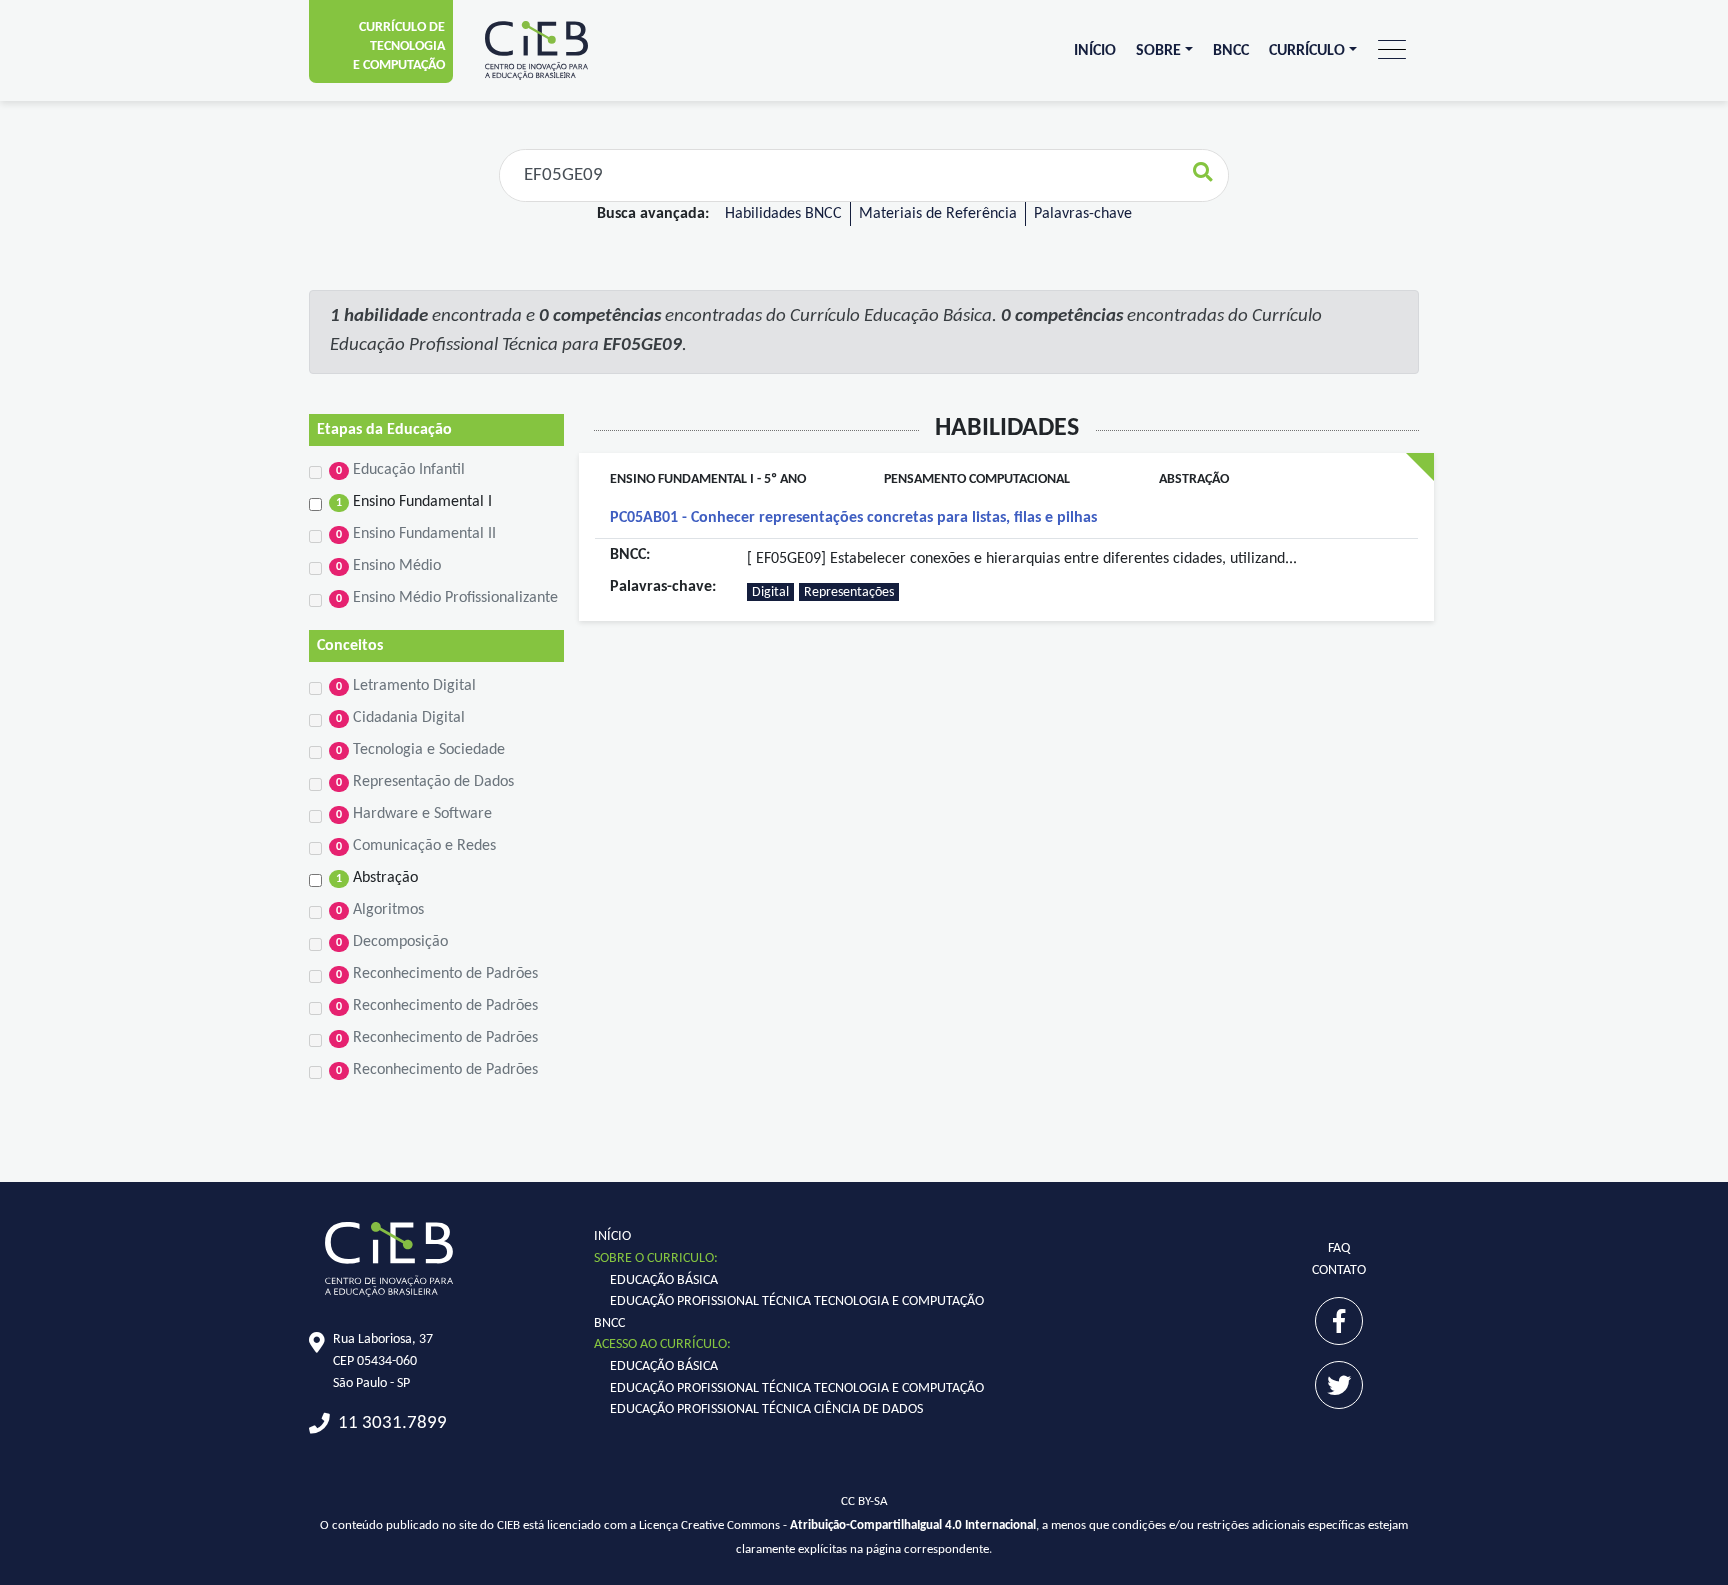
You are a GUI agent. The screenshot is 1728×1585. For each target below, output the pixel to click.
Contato (1339, 1270)
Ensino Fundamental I (414, 502)
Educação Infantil (400, 470)
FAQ (1339, 1248)
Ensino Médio (388, 566)
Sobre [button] (1158, 51)
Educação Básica (664, 1280)
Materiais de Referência (938, 214)
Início (1095, 51)
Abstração (377, 878)
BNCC (1231, 51)
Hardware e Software (414, 814)
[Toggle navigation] (1392, 50)
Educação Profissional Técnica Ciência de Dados (766, 1409)
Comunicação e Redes (416, 846)
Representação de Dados (425, 782)
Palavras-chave (1083, 214)
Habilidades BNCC (783, 214)
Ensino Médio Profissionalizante (447, 598)
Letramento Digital (406, 686)
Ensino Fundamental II (416, 534)
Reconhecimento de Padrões (437, 974)
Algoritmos (380, 910)
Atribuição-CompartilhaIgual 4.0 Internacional (913, 1525)
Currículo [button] (1307, 51)
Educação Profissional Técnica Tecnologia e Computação (797, 1301)
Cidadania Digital (400, 718)
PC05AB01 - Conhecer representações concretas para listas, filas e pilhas (853, 518)
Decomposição (392, 942)
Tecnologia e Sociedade (420, 750)
